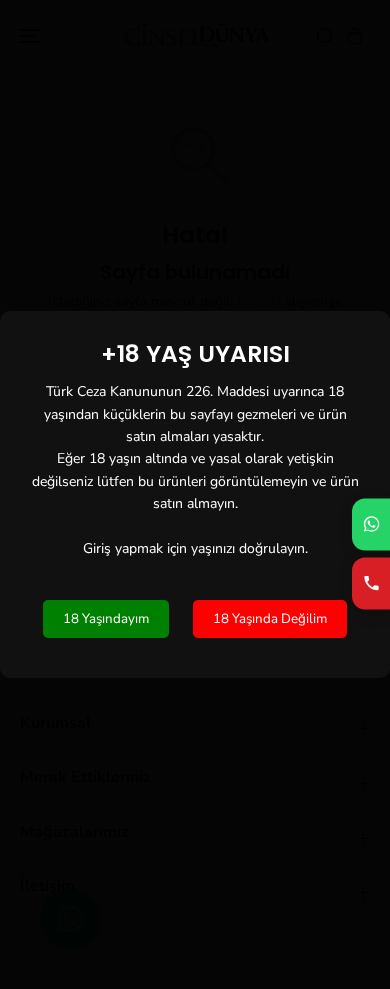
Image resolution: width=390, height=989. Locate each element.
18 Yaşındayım (106, 619)
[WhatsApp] (371, 524)
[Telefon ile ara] (371, 583)
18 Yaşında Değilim (270, 619)
